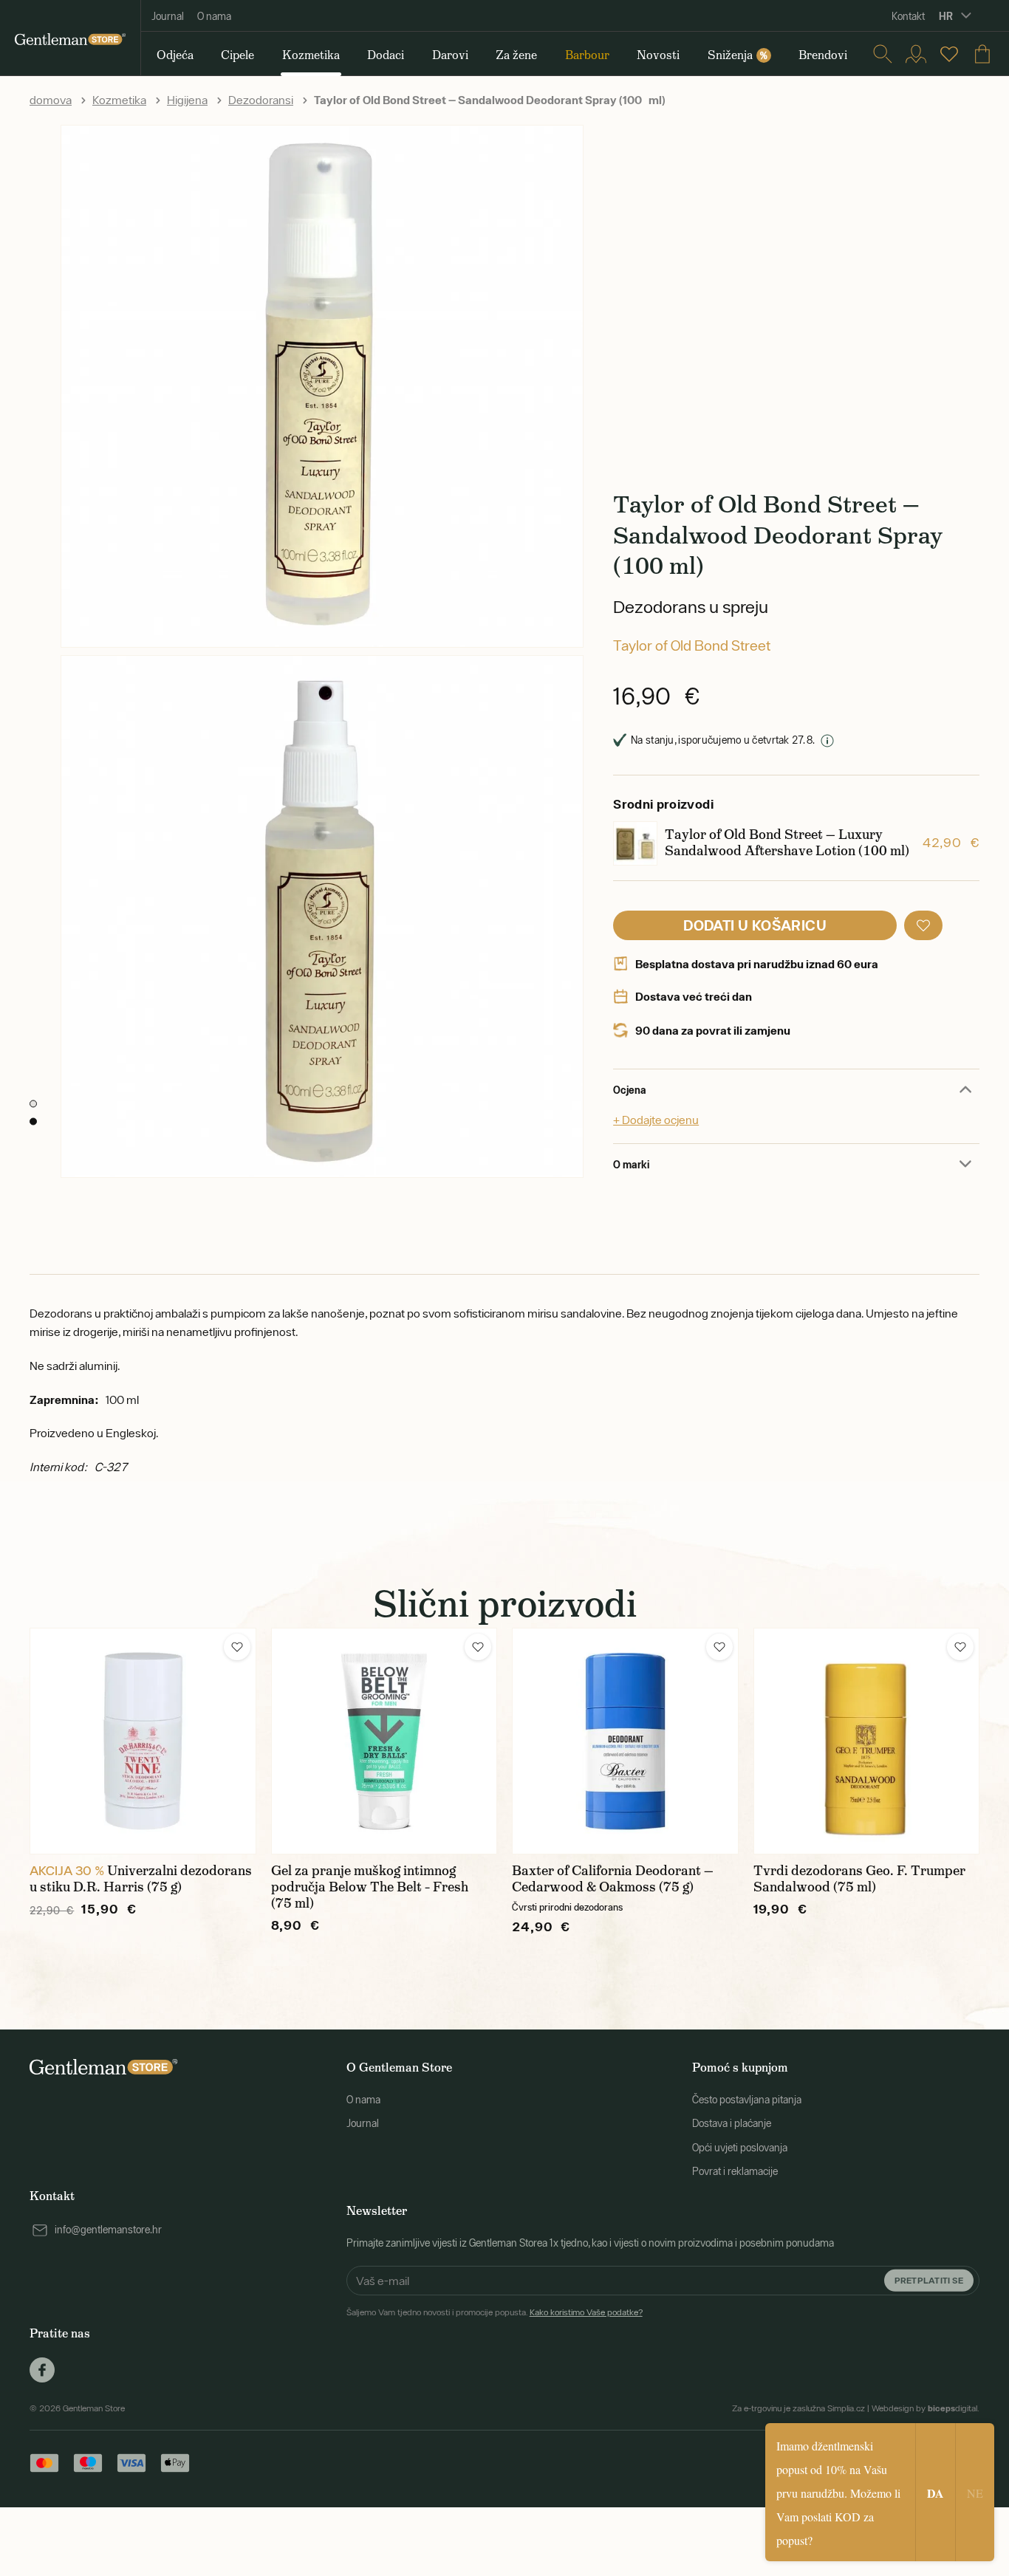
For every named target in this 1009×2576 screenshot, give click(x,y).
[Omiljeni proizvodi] (949, 54)
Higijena (187, 100)
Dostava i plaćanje (732, 2123)
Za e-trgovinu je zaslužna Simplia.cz (798, 2408)
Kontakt (908, 16)
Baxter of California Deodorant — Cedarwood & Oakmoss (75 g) (613, 1879)
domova (51, 100)
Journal (168, 16)
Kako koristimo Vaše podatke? (586, 2312)
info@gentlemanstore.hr (108, 2230)
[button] (923, 925)
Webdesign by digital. (926, 2408)
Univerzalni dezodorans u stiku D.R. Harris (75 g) (141, 1879)
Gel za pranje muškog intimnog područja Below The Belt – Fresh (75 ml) (370, 1887)
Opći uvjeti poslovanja (740, 2148)
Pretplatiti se (929, 2280)
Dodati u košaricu (755, 925)
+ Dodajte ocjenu (656, 1120)
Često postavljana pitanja (747, 2100)
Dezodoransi (261, 100)
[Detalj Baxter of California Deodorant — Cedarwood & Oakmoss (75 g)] (625, 1741)
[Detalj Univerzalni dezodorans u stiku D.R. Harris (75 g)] (143, 1741)
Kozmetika (119, 100)
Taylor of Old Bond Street (692, 645)
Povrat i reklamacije (735, 2171)
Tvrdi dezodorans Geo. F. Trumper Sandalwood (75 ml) (859, 1879)
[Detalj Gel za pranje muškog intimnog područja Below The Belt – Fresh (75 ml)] (384, 1741)
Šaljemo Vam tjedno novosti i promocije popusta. (495, 2312)
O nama (214, 16)
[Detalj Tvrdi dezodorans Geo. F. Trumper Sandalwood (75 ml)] (867, 1741)
